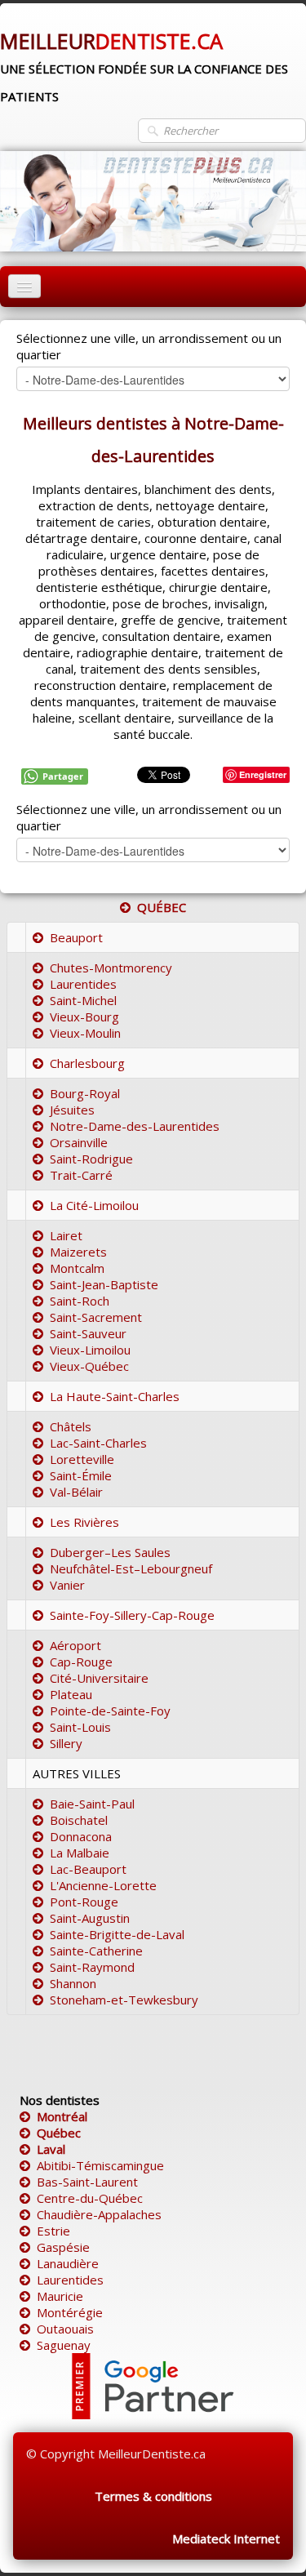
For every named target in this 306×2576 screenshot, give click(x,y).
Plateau (71, 1694)
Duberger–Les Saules (110, 1552)
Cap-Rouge (81, 1662)
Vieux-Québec (89, 1366)
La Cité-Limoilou (94, 1205)
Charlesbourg (87, 1063)
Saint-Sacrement (96, 1317)
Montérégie (70, 2312)
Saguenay (64, 2345)
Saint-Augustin (90, 1918)
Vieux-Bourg (84, 1017)
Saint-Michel (83, 1000)
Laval (51, 2149)
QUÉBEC (162, 907)
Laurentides (83, 984)
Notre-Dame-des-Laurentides (135, 1126)
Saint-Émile (81, 1475)
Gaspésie (63, 2247)
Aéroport (75, 1645)
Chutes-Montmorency (111, 968)
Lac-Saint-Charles (98, 1443)
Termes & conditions (153, 2496)
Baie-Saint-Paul (92, 1804)
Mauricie (60, 2296)
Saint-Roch (80, 1301)
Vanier (67, 1585)
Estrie (53, 2231)
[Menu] (24, 286)
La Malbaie (80, 1853)
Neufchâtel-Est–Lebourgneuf (131, 1568)
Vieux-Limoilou (90, 1350)
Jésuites (72, 1110)
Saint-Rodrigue (91, 1159)
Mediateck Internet (226, 2538)
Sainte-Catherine (96, 1951)
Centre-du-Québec (90, 2198)
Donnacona (81, 1836)
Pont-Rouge (84, 1902)
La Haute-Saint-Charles (115, 1396)
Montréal (62, 2116)
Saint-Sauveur (88, 1333)
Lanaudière (68, 2263)
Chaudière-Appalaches (99, 2214)
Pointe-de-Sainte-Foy (110, 1711)
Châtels (71, 1426)
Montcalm (77, 1268)
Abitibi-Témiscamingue (100, 2165)
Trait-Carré (81, 1175)
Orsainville (79, 1142)
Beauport (76, 937)
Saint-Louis (80, 1727)
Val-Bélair (76, 1492)
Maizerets (78, 1252)
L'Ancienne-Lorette (103, 1885)
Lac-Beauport (88, 1869)
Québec (59, 2133)
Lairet (66, 1235)
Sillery (66, 1743)
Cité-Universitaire (99, 1678)
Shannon (73, 1983)
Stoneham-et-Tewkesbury (124, 2000)
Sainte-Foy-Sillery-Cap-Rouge (132, 1615)
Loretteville (82, 1459)
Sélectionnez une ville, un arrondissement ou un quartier (149, 346)
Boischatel (79, 1820)
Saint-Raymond (92, 1967)
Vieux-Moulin (85, 1033)
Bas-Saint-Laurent (87, 2182)
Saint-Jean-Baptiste (104, 1284)
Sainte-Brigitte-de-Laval (117, 1934)
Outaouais (65, 2329)
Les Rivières (84, 1522)
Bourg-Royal (85, 1093)
